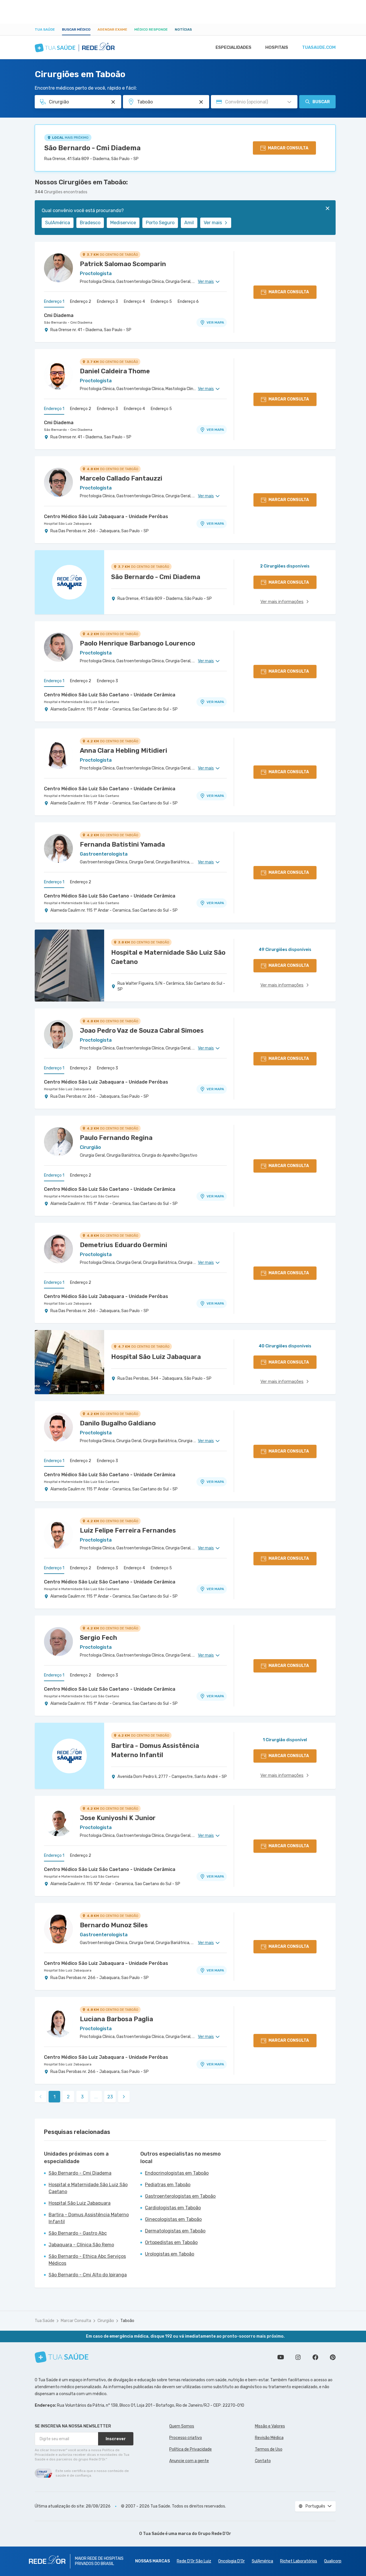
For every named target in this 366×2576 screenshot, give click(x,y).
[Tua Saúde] (62, 2357)
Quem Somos (182, 2426)
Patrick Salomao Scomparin (123, 264)
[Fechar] (328, 208)
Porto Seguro (160, 223)
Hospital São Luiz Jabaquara (68, 524)
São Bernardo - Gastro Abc (78, 2233)
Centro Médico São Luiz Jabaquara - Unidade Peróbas (106, 517)
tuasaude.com (319, 47)
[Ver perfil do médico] (58, 268)
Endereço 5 (161, 302)
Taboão (127, 2321)
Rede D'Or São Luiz (194, 2561)
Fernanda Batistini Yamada (122, 844)
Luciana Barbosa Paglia (116, 2019)
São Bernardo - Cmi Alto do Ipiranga (88, 2275)
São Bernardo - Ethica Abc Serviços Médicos (87, 2260)
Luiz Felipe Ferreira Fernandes (128, 1530)
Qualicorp (333, 2561)
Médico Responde (151, 29)
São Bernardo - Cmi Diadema (92, 148)
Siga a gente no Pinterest (333, 2357)
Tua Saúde (45, 29)
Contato (263, 2461)
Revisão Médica (269, 2438)
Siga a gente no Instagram (298, 2357)
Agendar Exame (112, 29)
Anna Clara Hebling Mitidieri (124, 751)
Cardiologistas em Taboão (173, 2208)
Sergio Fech (99, 1638)
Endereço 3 (107, 302)
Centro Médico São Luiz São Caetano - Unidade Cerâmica (110, 695)
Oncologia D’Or (231, 2561)
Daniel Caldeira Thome (115, 371)
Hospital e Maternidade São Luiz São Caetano (82, 702)
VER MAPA (215, 322)
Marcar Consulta (76, 2321)
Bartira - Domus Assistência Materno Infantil (89, 2218)
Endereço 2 (81, 302)
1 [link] (55, 2097)
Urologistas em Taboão (170, 2254)
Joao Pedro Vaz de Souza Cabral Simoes (142, 1031)
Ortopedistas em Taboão (171, 2242)
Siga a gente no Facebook (315, 2357)
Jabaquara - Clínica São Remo (81, 2245)
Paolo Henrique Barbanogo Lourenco (137, 643)
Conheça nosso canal (281, 2357)
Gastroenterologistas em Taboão (180, 2196)
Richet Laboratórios (299, 2561)
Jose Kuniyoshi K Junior (118, 1818)
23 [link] (110, 2097)
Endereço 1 (54, 302)
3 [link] (82, 2097)
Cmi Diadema (59, 315)
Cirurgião (106, 2321)
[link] (124, 2097)
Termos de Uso (269, 2449)
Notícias (183, 29)
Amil (189, 223)
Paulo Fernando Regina (116, 1138)
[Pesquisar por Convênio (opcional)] (289, 102)
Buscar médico (76, 29)
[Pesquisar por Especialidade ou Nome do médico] (113, 102)
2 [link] (68, 2097)
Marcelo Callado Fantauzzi (121, 478)
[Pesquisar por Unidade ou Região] (201, 102)
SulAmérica (58, 223)
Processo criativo (186, 2438)
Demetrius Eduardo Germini (124, 1245)
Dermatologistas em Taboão (175, 2231)
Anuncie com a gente (189, 2461)
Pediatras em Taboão (168, 2185)
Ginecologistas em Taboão (173, 2219)
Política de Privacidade (191, 2449)
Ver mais (213, 223)
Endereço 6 (188, 302)
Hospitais (277, 47)
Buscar (321, 102)
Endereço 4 (134, 302)
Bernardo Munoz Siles (114, 1925)
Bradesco (90, 223)
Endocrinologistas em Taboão (177, 2173)
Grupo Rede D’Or (215, 2534)
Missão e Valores (270, 2426)
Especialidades (233, 47)
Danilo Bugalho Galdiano (118, 1423)
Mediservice (123, 223)
